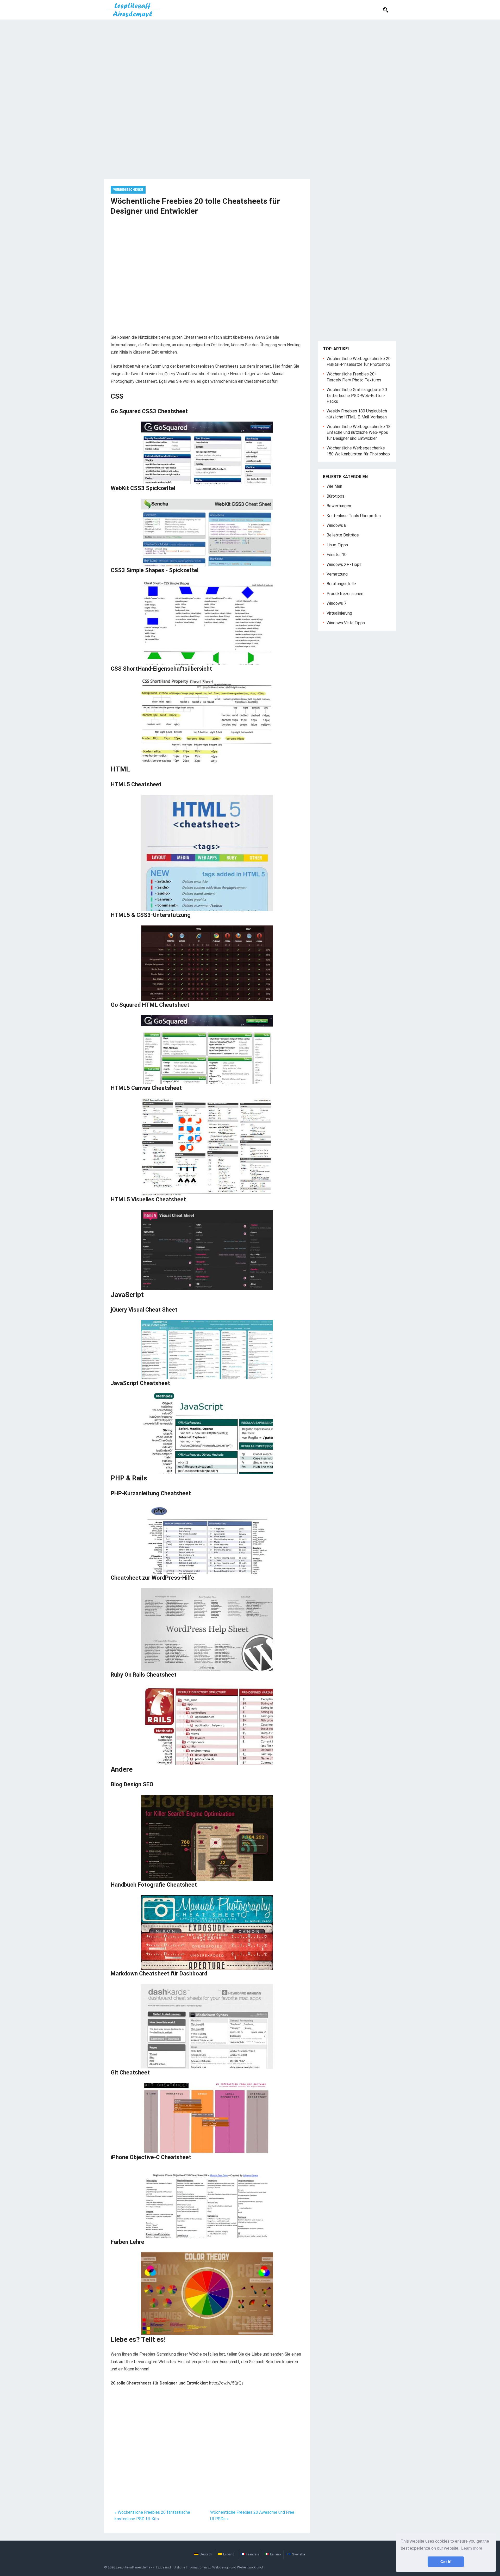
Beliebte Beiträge (343, 535)
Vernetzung (337, 574)
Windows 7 (336, 603)
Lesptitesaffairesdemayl (134, 2567)
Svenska (298, 2554)
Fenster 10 (337, 555)
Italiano (276, 2554)
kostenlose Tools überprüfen (354, 516)
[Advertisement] (250, 59)
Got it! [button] (446, 2562)
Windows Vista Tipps (346, 623)
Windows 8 (336, 525)
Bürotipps (335, 496)
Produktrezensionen (345, 594)
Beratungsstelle (341, 584)
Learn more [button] (472, 2548)
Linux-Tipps (337, 545)
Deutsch (206, 2554)
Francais (253, 2554)
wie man (334, 486)
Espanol (229, 2554)
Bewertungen (339, 506)
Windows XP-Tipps (344, 564)
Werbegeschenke (128, 190)
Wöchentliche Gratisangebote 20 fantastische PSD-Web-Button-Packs (357, 396)
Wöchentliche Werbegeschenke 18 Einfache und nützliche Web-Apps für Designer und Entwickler (359, 433)
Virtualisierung (339, 613)
